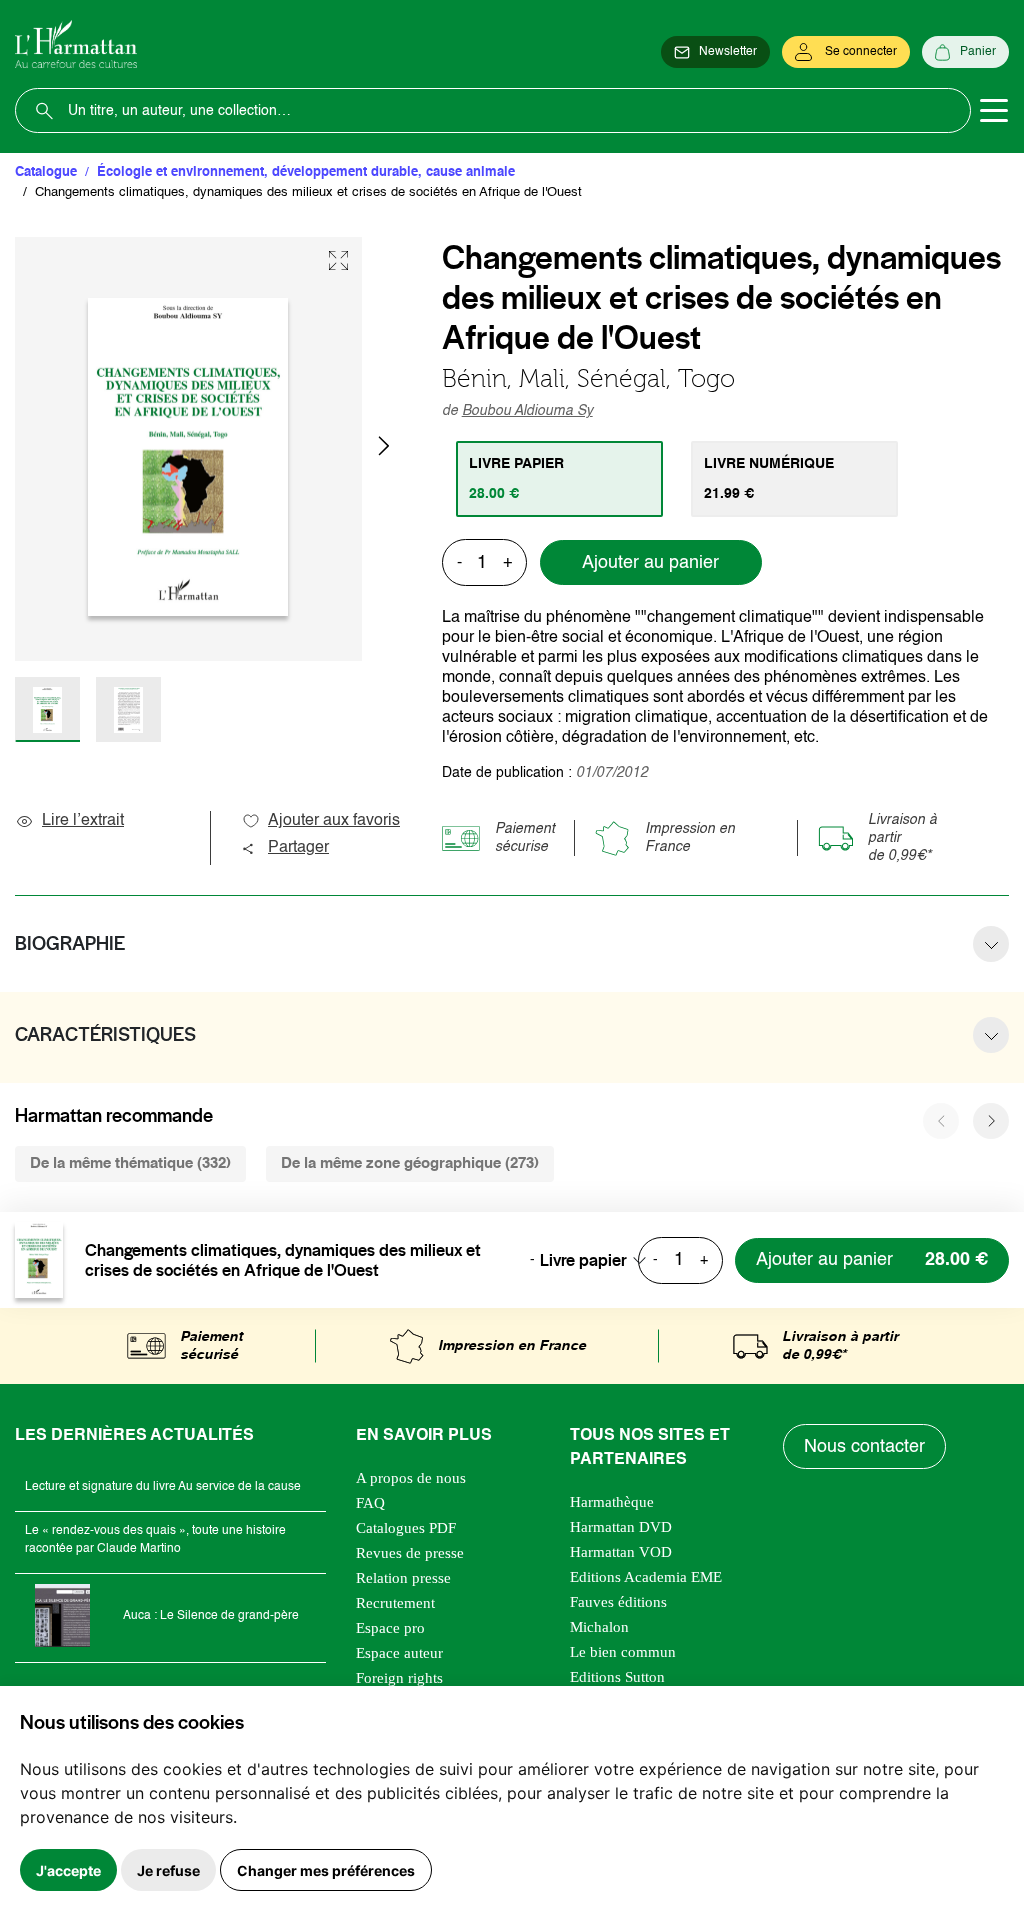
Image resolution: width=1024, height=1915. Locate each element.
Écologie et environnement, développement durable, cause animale (306, 172)
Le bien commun (623, 1652)
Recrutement (395, 1603)
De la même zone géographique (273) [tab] (410, 1163)
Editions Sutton (617, 1677)
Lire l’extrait (83, 821)
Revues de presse (410, 1553)
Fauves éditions (618, 1602)
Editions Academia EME (646, 1577)
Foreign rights (399, 1678)
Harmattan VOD (621, 1552)
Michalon (599, 1627)
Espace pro (390, 1628)
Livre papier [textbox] (583, 1260)
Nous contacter (864, 1447)
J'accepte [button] (68, 1870)
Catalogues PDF (406, 1528)
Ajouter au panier (650, 563)
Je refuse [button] (168, 1870)
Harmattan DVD (621, 1527)
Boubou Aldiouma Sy (527, 411)
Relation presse (403, 1578)
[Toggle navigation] (994, 111)
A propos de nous (411, 1478)
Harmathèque (612, 1502)
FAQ (370, 1503)
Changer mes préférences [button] (326, 1870)
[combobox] (599, 1260)
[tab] (559, 479)
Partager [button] (298, 848)
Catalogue (46, 172)
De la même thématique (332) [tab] (130, 1163)
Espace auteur (399, 1653)
